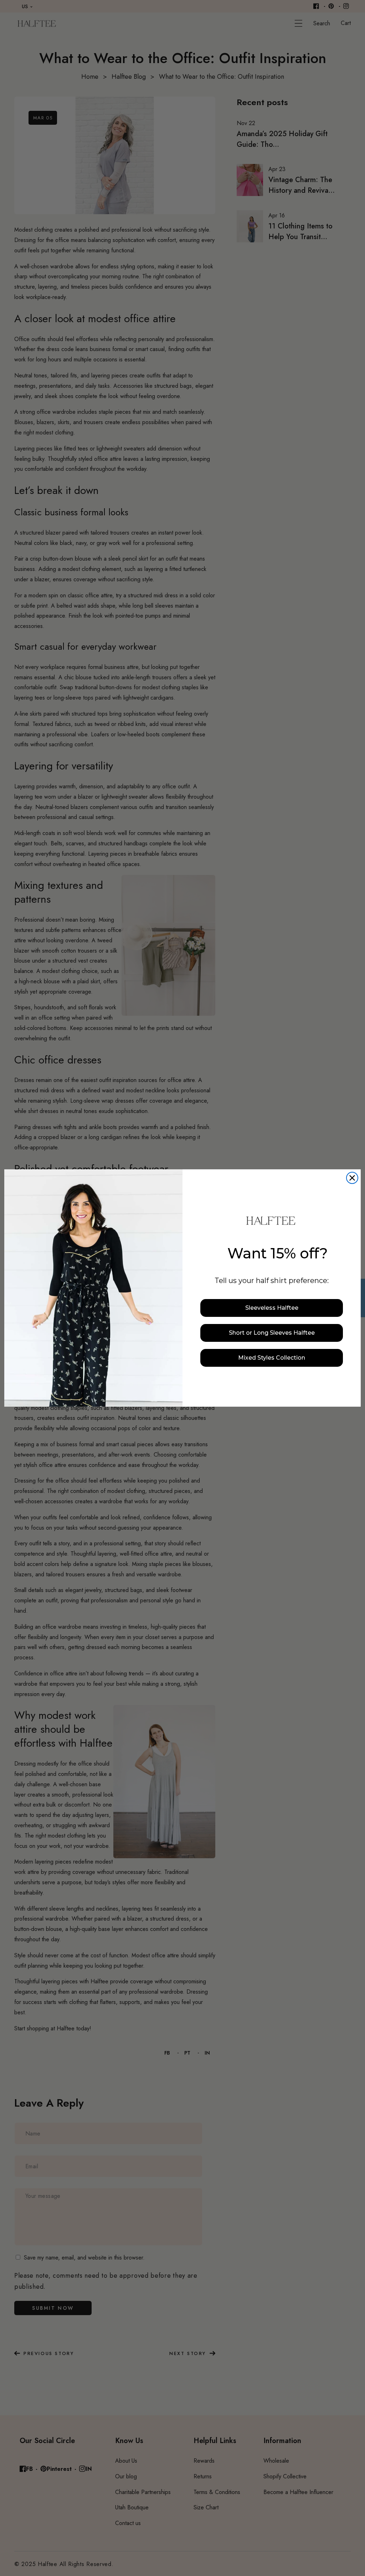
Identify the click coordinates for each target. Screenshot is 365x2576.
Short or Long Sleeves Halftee (272, 1333)
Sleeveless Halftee (272, 1308)
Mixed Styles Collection (272, 1358)
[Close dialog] (352, 1178)
